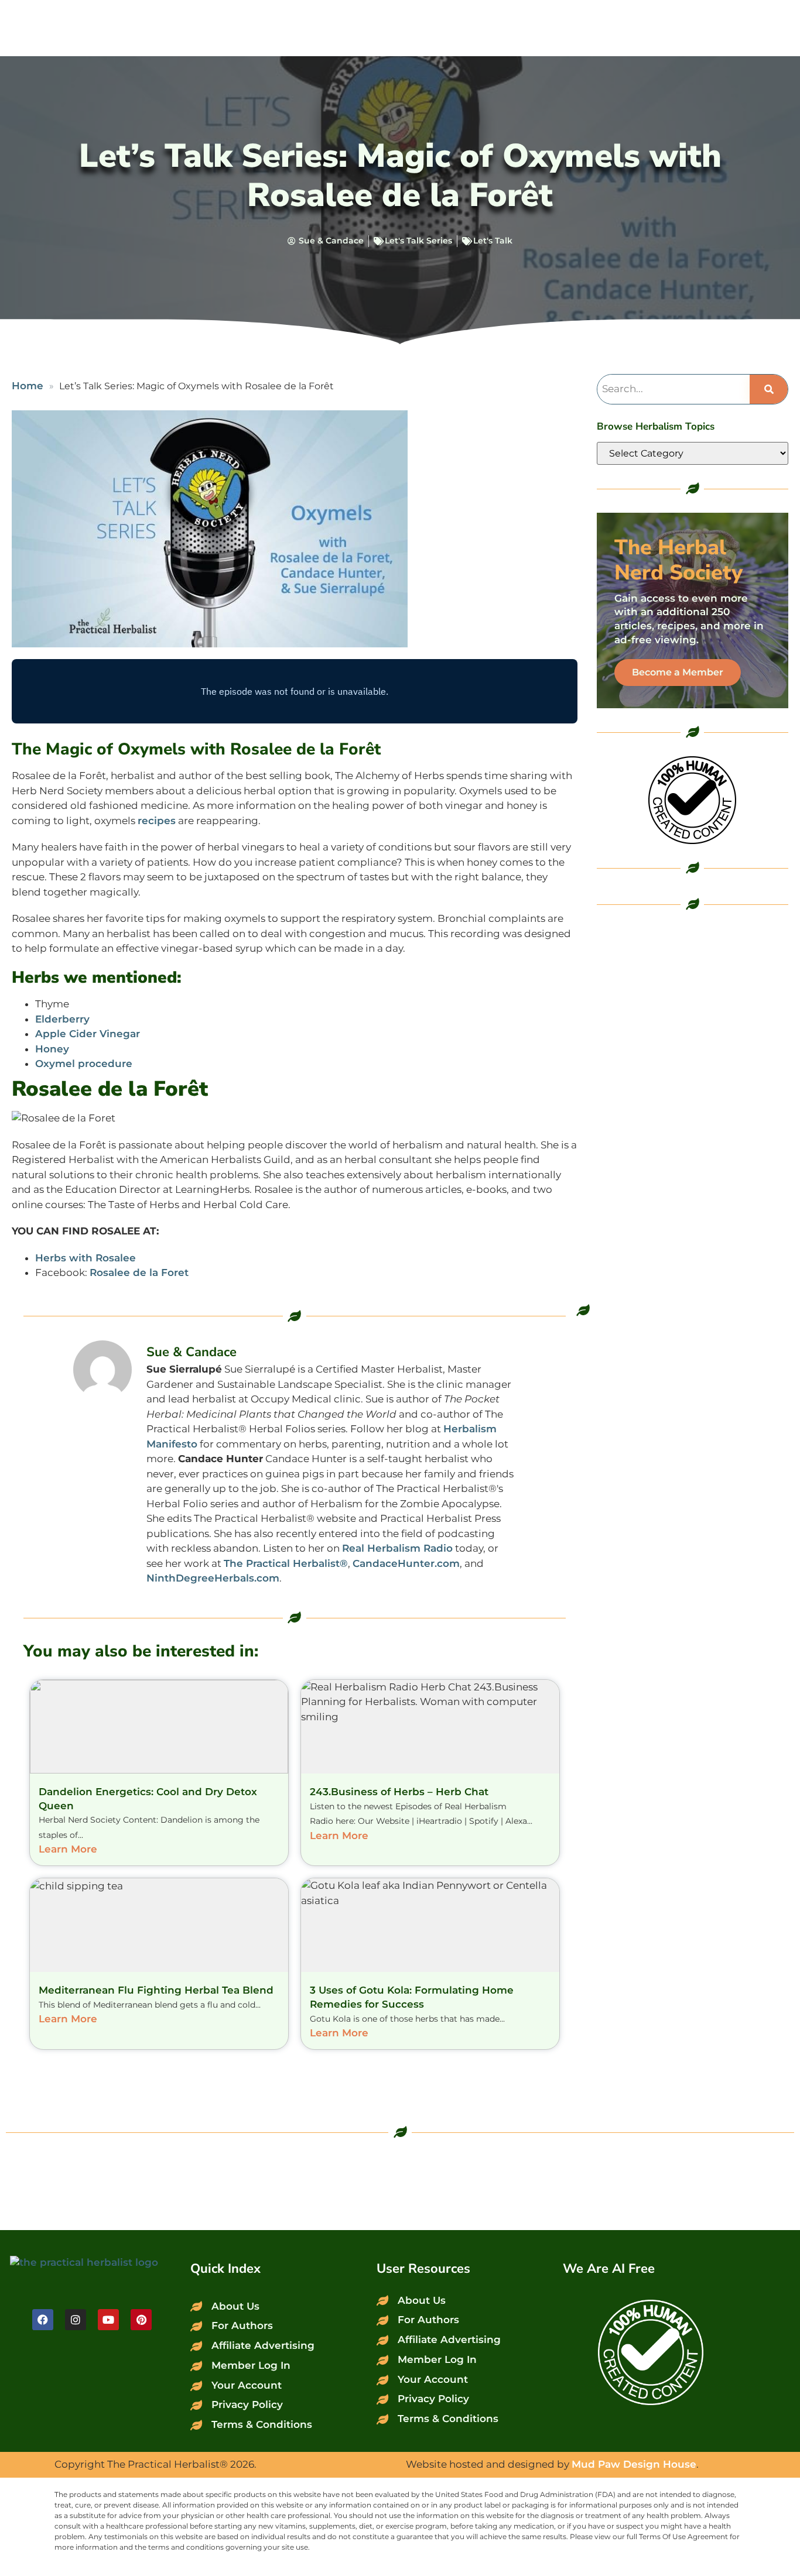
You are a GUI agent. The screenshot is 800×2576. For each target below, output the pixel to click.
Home (28, 386)
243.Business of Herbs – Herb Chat (399, 1792)
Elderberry (62, 1019)
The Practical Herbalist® (286, 1563)
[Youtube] (108, 2320)
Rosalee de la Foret (139, 1272)
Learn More (68, 1849)
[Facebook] (43, 2320)
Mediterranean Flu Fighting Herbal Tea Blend (156, 1990)
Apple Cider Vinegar (88, 1034)
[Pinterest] (141, 2320)
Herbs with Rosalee (86, 1258)
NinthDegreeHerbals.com (213, 1578)
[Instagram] (76, 2320)
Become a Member (678, 672)
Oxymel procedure (84, 1064)
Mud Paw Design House (634, 2464)
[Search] (769, 389)
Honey (52, 1049)
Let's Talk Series (418, 241)
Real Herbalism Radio (397, 1548)
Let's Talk (493, 241)
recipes (157, 821)
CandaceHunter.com (406, 1563)
